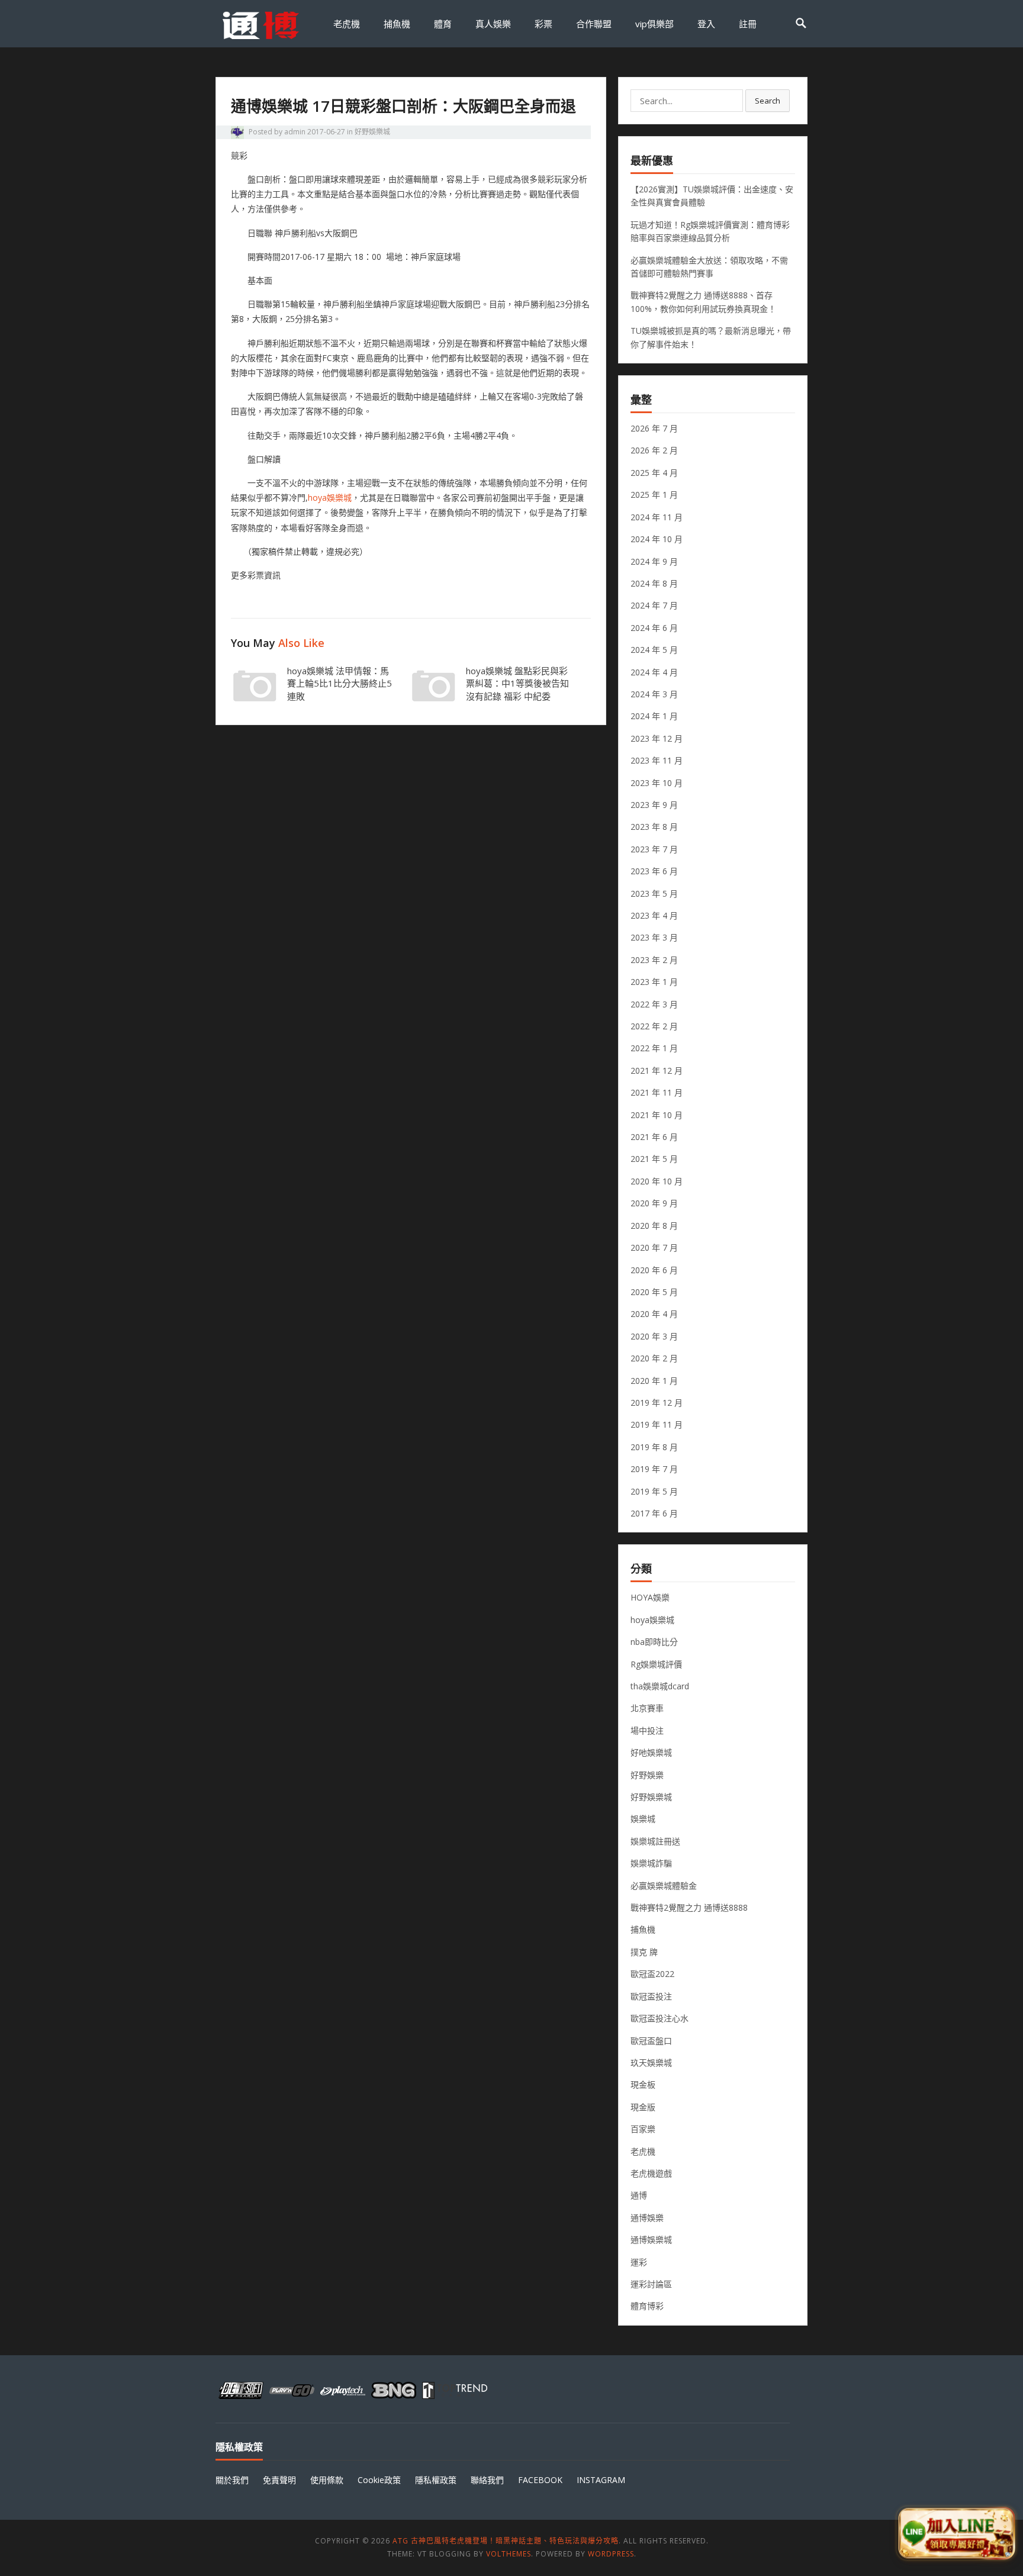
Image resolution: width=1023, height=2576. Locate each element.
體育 (443, 24)
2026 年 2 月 (654, 450)
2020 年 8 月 (654, 1226)
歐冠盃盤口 (651, 2041)
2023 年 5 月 (654, 893)
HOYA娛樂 (650, 1597)
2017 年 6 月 (654, 1513)
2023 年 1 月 (654, 982)
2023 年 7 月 (654, 849)
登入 (706, 24)
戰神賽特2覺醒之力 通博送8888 (689, 1907)
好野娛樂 (647, 1775)
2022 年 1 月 (654, 1048)
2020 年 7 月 (654, 1247)
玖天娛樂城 (651, 2063)
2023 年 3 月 (654, 937)
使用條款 (327, 2480)
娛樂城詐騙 (651, 1863)
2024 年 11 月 (657, 517)
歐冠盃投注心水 (660, 2018)
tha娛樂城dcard (660, 1686)
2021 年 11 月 (657, 1092)
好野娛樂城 (372, 132)
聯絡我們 (487, 2480)
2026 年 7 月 (654, 428)
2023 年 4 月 (654, 915)
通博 (639, 2195)
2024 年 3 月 (654, 694)
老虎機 (347, 24)
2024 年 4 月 (654, 672)
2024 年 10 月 (657, 539)
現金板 (643, 2084)
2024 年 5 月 (654, 650)
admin (295, 132)
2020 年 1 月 (654, 1381)
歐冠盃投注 (651, 1996)
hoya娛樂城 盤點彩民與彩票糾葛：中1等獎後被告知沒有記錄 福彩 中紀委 (517, 684)
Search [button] (768, 101)
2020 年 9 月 (654, 1203)
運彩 (639, 2262)
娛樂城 (643, 1819)
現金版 (643, 2107)
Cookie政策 (379, 2480)
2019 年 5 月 (654, 1491)
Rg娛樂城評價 (656, 1664)
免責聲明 (279, 2480)
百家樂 (643, 2129)
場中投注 (647, 1730)
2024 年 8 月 (654, 583)
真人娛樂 (493, 24)
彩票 (543, 24)
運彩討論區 (651, 2284)
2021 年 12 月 (657, 1070)
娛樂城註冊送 (655, 1841)
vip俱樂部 (654, 24)
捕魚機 (397, 24)
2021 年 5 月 (654, 1159)
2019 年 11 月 (657, 1424)
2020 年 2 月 (654, 1358)
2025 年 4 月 (654, 473)
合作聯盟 (594, 24)
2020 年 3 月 (654, 1336)
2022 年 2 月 (654, 1026)
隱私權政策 (436, 2480)
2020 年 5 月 (654, 1292)
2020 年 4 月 (654, 1314)
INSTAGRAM (601, 2480)
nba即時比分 (654, 1642)
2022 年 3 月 (654, 1004)
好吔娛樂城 (651, 1752)
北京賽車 (647, 1708)
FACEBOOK (540, 2480)
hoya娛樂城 (330, 498)
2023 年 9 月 (654, 805)
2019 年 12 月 (657, 1403)
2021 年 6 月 (654, 1137)
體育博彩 (647, 2306)
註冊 (748, 24)
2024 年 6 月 (654, 628)
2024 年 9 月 (654, 561)
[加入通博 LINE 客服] (956, 2533)
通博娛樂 (647, 2218)
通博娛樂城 (651, 2239)
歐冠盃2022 (652, 1974)
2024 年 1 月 (654, 716)
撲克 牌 (644, 1952)
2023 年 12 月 (657, 738)
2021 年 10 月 (657, 1115)
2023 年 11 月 (657, 760)
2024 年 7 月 (654, 605)
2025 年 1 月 (654, 495)
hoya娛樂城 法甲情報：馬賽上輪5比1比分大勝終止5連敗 (340, 684)
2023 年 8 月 (654, 827)
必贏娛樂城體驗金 (664, 1886)
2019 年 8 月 (654, 1447)
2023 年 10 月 (657, 783)
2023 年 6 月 (654, 871)
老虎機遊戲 (651, 2173)
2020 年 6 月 (654, 1270)
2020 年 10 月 (657, 1181)
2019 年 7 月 (654, 1469)
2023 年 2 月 (654, 960)
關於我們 (232, 2480)
